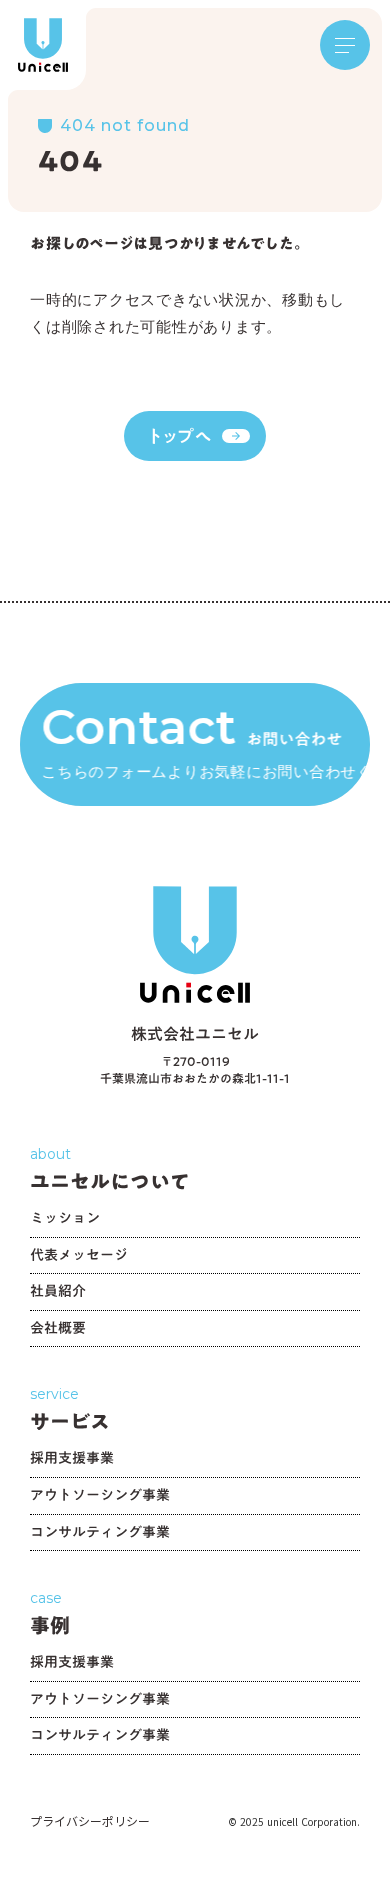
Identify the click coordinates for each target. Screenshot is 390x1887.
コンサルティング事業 (100, 1534)
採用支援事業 (72, 1460)
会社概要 (58, 1330)
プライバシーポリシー (90, 1821)
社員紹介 (58, 1293)
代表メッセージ (79, 1257)
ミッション (65, 1220)
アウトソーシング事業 (100, 1497)
